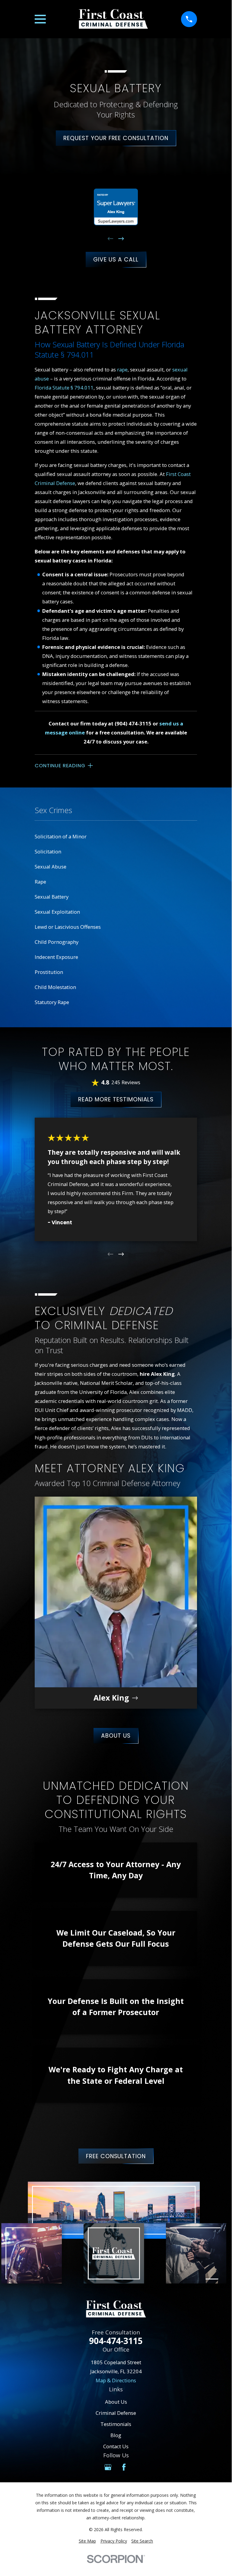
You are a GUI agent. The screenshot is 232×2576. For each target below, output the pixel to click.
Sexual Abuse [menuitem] (51, 867)
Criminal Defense (116, 2413)
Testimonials (116, 2424)
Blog (116, 2435)
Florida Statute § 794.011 (64, 388)
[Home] (113, 19)
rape (122, 369)
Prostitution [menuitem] (49, 972)
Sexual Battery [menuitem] (52, 897)
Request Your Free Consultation (116, 138)
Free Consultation (116, 2156)
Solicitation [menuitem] (48, 851)
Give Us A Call (116, 260)
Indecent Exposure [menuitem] (56, 957)
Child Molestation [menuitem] (55, 987)
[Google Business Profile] (108, 2467)
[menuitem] (87, 2541)
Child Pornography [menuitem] (57, 942)
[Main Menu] (40, 19)
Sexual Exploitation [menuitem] (57, 912)
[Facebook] (124, 2467)
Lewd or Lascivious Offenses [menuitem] (68, 927)
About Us (116, 1736)
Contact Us (116, 2446)
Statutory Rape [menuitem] (52, 1002)
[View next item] (121, 239)
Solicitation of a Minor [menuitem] (61, 836)
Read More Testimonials (116, 1099)
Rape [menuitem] (40, 882)
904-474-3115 (116, 2341)
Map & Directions (116, 2380)
